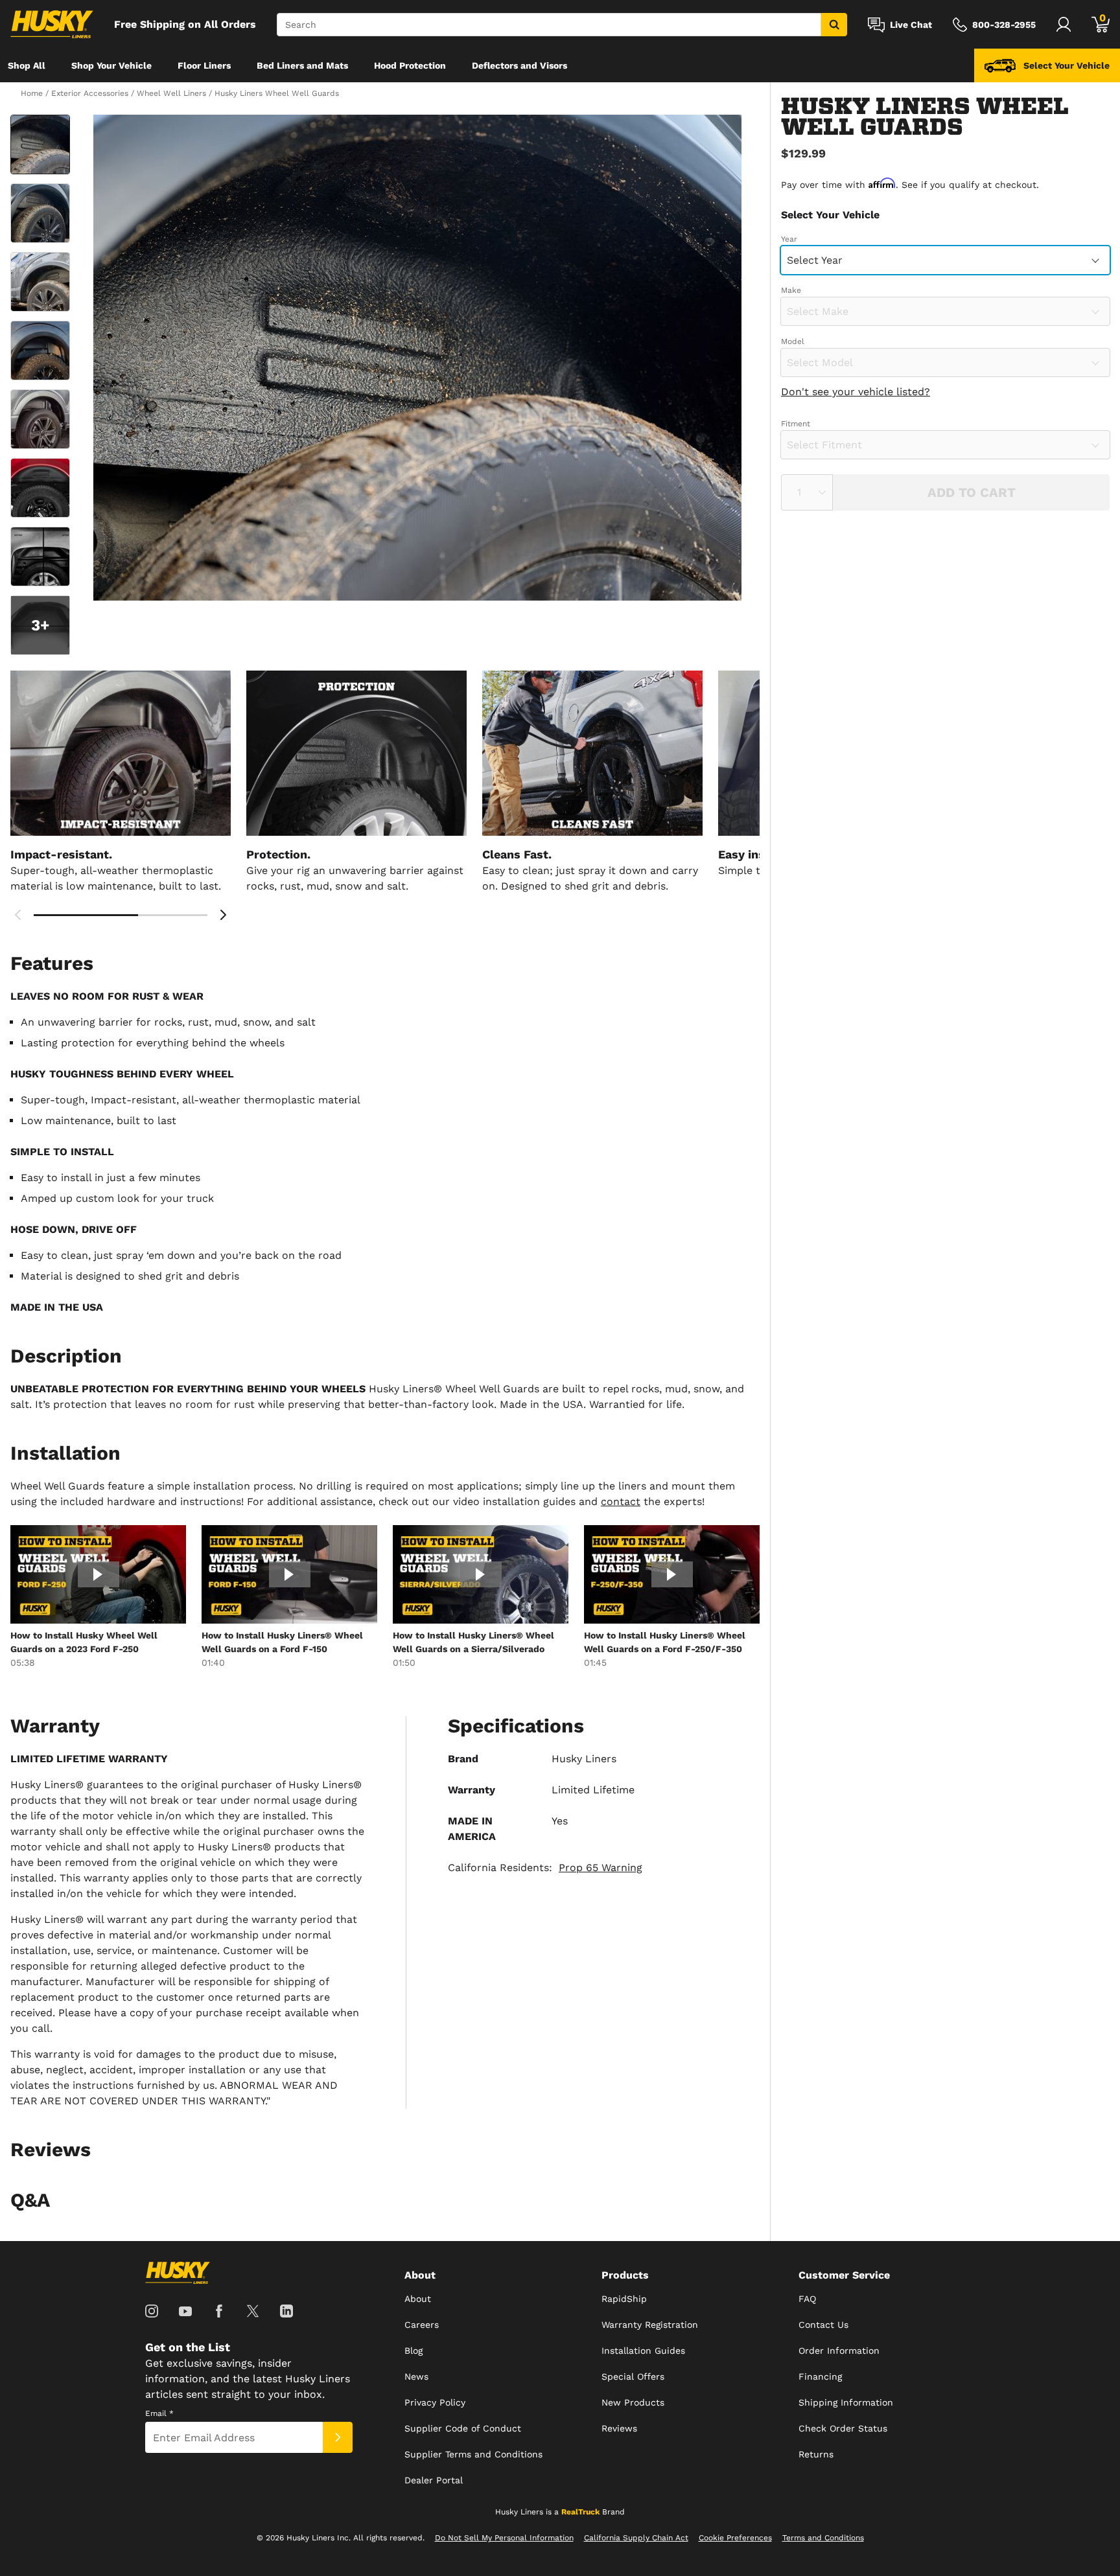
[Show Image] (40, 144)
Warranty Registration (650, 2325)
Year (789, 239)
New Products (633, 2402)
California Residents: (545, 1868)
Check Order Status (843, 2428)
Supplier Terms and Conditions (473, 2454)
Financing (820, 2376)
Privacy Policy (435, 2402)
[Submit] (338, 2437)
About (418, 2299)
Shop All (27, 65)
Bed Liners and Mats (302, 65)
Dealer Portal (434, 2480)
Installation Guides (643, 2351)
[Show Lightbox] (417, 358)
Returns (816, 2454)
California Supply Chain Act (636, 2538)
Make (791, 290)
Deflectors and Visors (519, 65)
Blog (414, 2351)
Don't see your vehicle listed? (856, 392)
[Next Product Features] (223, 915)
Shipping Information (846, 2402)
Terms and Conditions (823, 2538)
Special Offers (633, 2376)
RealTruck (580, 2512)
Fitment (796, 424)
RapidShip (624, 2299)
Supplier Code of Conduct (463, 2428)
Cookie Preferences (735, 2538)
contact (621, 1501)
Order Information (839, 2351)
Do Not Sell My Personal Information (504, 2538)
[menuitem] (27, 65)
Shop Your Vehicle (111, 65)
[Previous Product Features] (18, 915)
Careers (422, 2325)
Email (159, 2413)
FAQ (807, 2299)
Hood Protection (410, 65)
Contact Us (823, 2325)
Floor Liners (204, 65)
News (416, 2376)
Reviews (619, 2428)
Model (793, 341)
